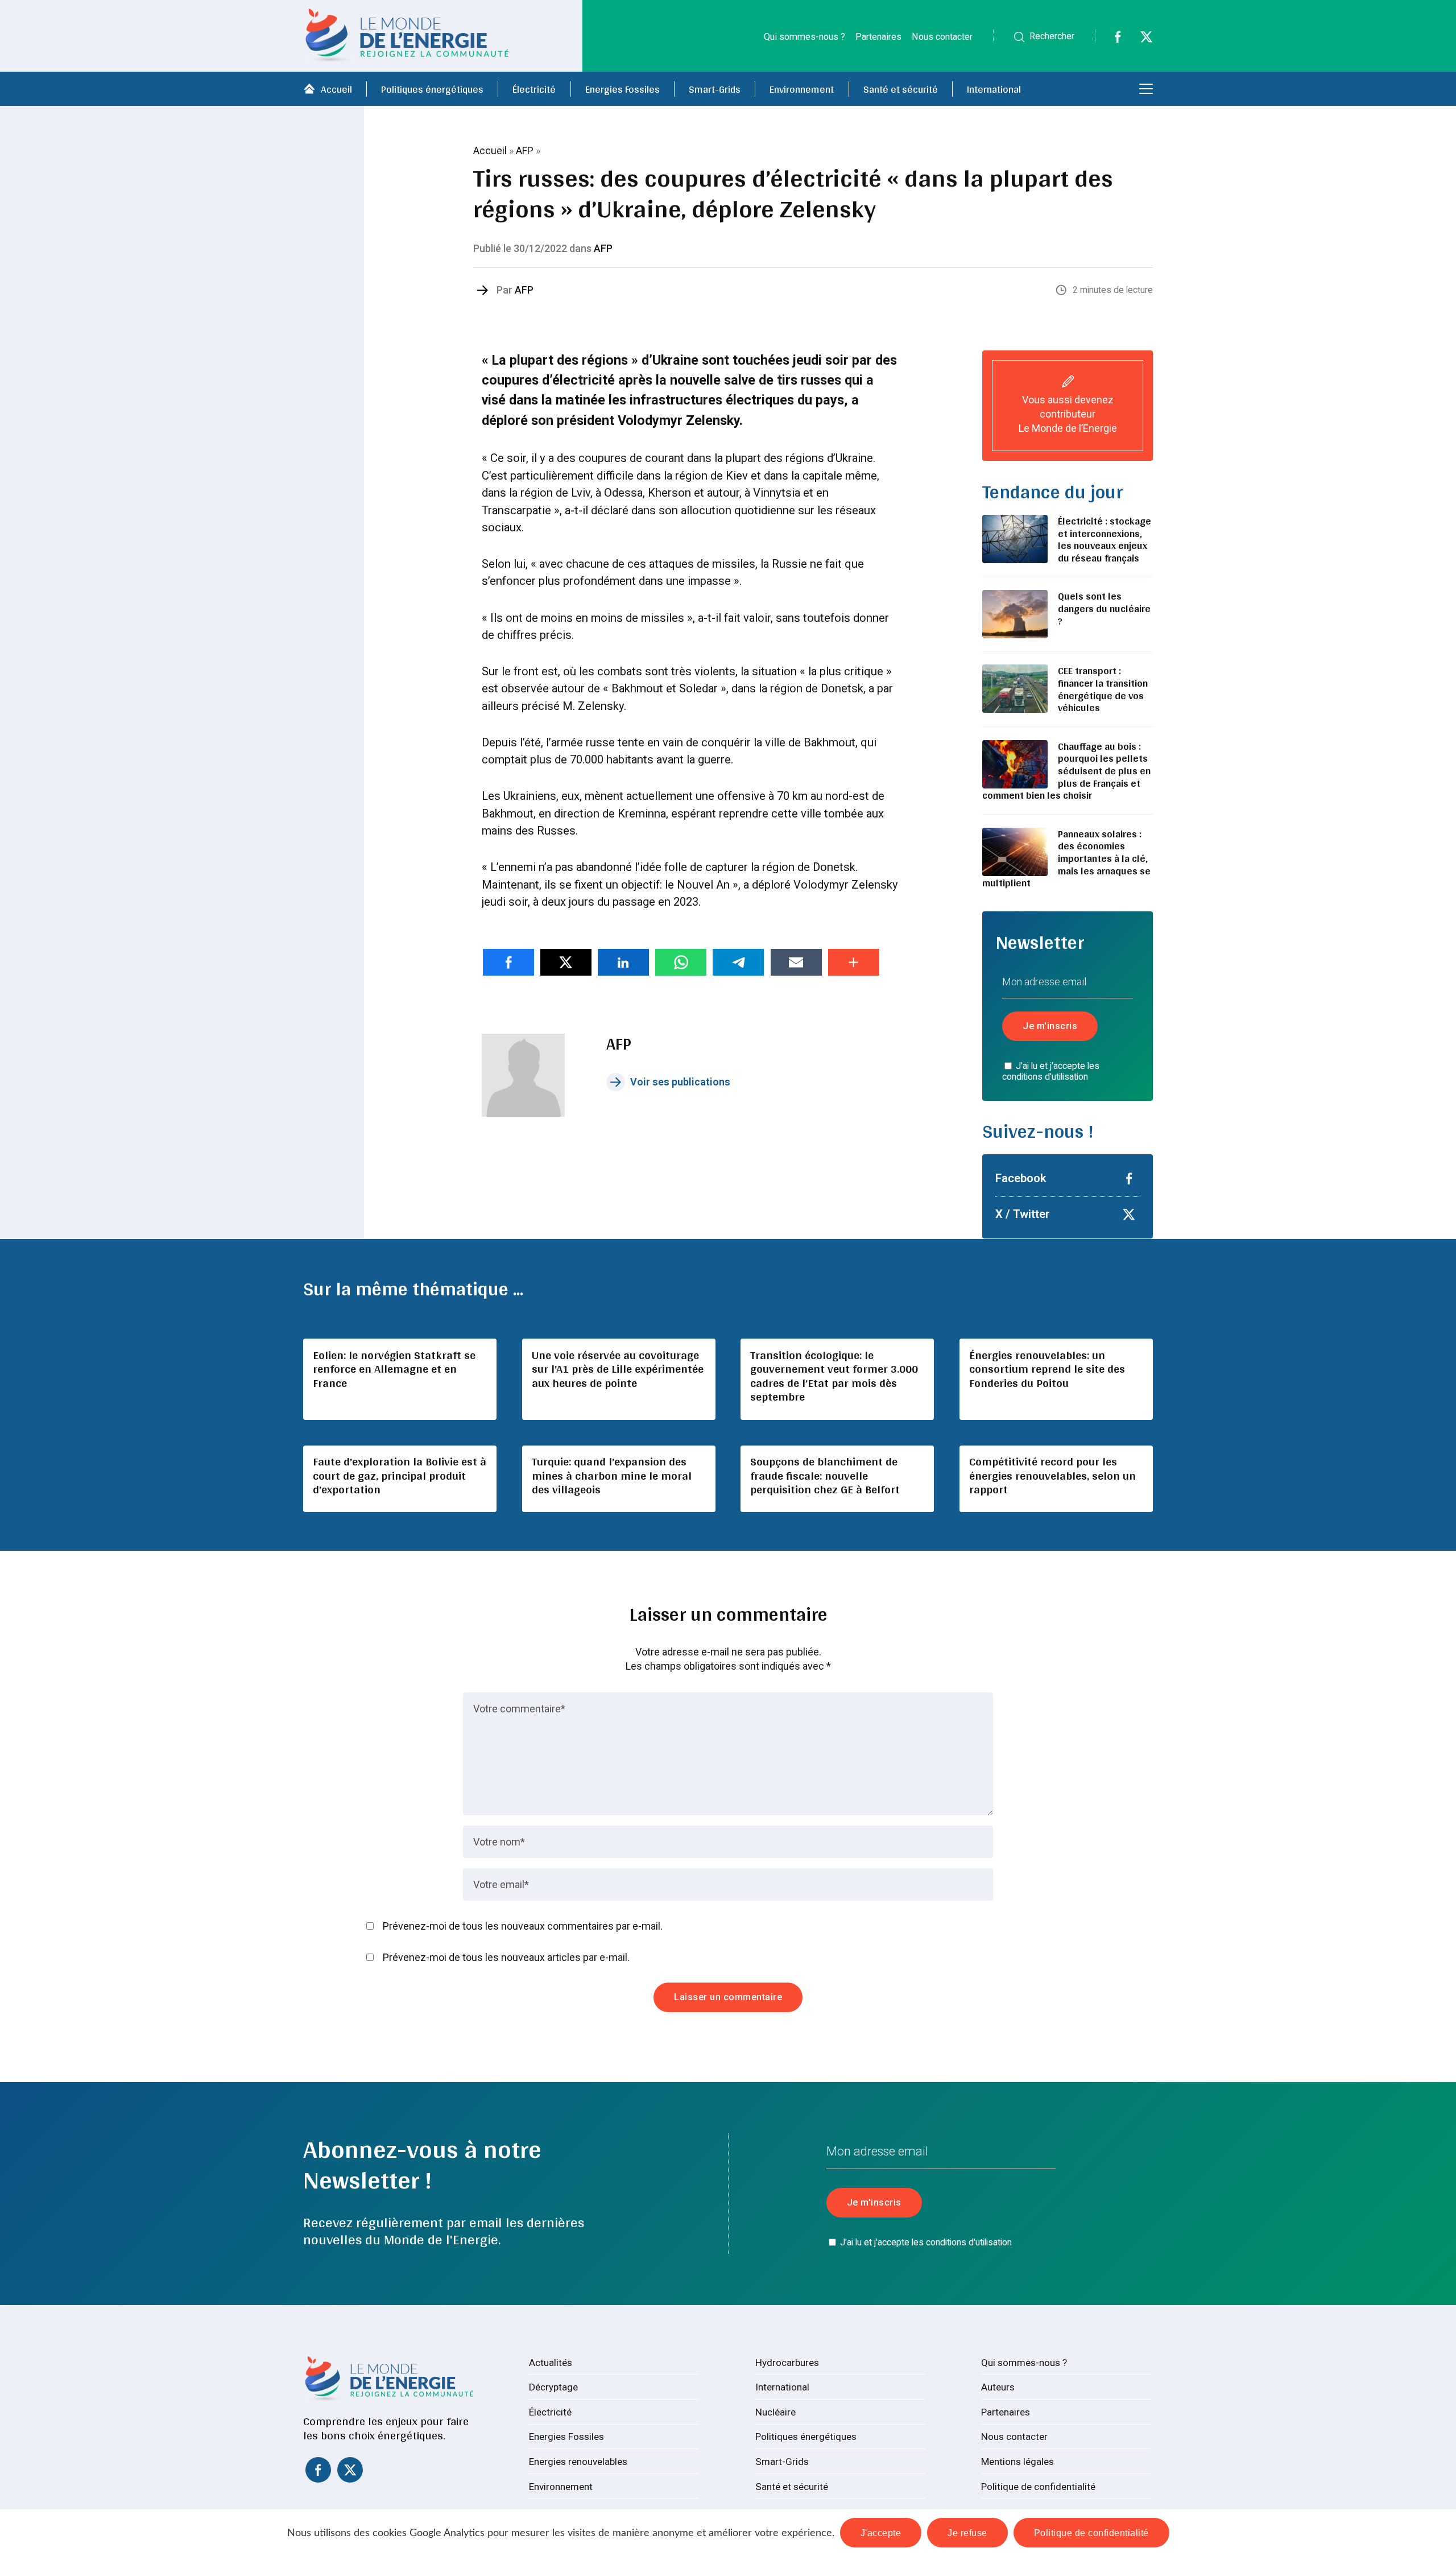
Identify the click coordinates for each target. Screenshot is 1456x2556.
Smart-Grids (715, 89)
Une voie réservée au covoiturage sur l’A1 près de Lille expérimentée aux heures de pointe (618, 1369)
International (994, 89)
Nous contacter (942, 37)
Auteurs (998, 2387)
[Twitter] (1139, 40)
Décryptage (553, 2387)
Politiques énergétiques (432, 89)
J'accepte (881, 2533)
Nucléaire (775, 2412)
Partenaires (878, 37)
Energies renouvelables (578, 2462)
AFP (525, 150)
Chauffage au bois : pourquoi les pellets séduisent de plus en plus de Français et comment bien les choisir (1066, 771)
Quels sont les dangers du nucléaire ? (1104, 608)
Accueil (336, 89)
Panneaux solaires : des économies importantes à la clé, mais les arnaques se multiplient (1066, 858)
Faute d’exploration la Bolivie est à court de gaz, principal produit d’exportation (400, 1475)
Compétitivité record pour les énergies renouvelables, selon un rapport (1052, 1475)
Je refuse (967, 2533)
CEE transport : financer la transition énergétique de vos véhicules (1103, 689)
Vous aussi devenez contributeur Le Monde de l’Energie (1068, 414)
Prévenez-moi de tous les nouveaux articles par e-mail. (506, 1957)
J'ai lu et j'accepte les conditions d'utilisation (1051, 1071)
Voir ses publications (680, 1082)
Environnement (802, 89)
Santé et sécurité (901, 89)
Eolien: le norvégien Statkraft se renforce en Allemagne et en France (394, 1369)
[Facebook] (1110, 40)
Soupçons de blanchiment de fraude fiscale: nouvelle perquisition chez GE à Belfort (825, 1475)
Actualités (551, 2363)
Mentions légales (1017, 2462)
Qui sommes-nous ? (804, 37)
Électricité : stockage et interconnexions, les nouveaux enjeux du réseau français (1105, 539)
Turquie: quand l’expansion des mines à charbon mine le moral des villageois (612, 1475)
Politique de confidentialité (1038, 2487)
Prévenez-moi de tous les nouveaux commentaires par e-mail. (523, 1926)
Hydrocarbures (787, 2363)
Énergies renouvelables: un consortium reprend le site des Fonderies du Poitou (1047, 1369)
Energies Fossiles (622, 89)
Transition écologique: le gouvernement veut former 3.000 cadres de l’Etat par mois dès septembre (834, 1376)
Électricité (534, 89)
